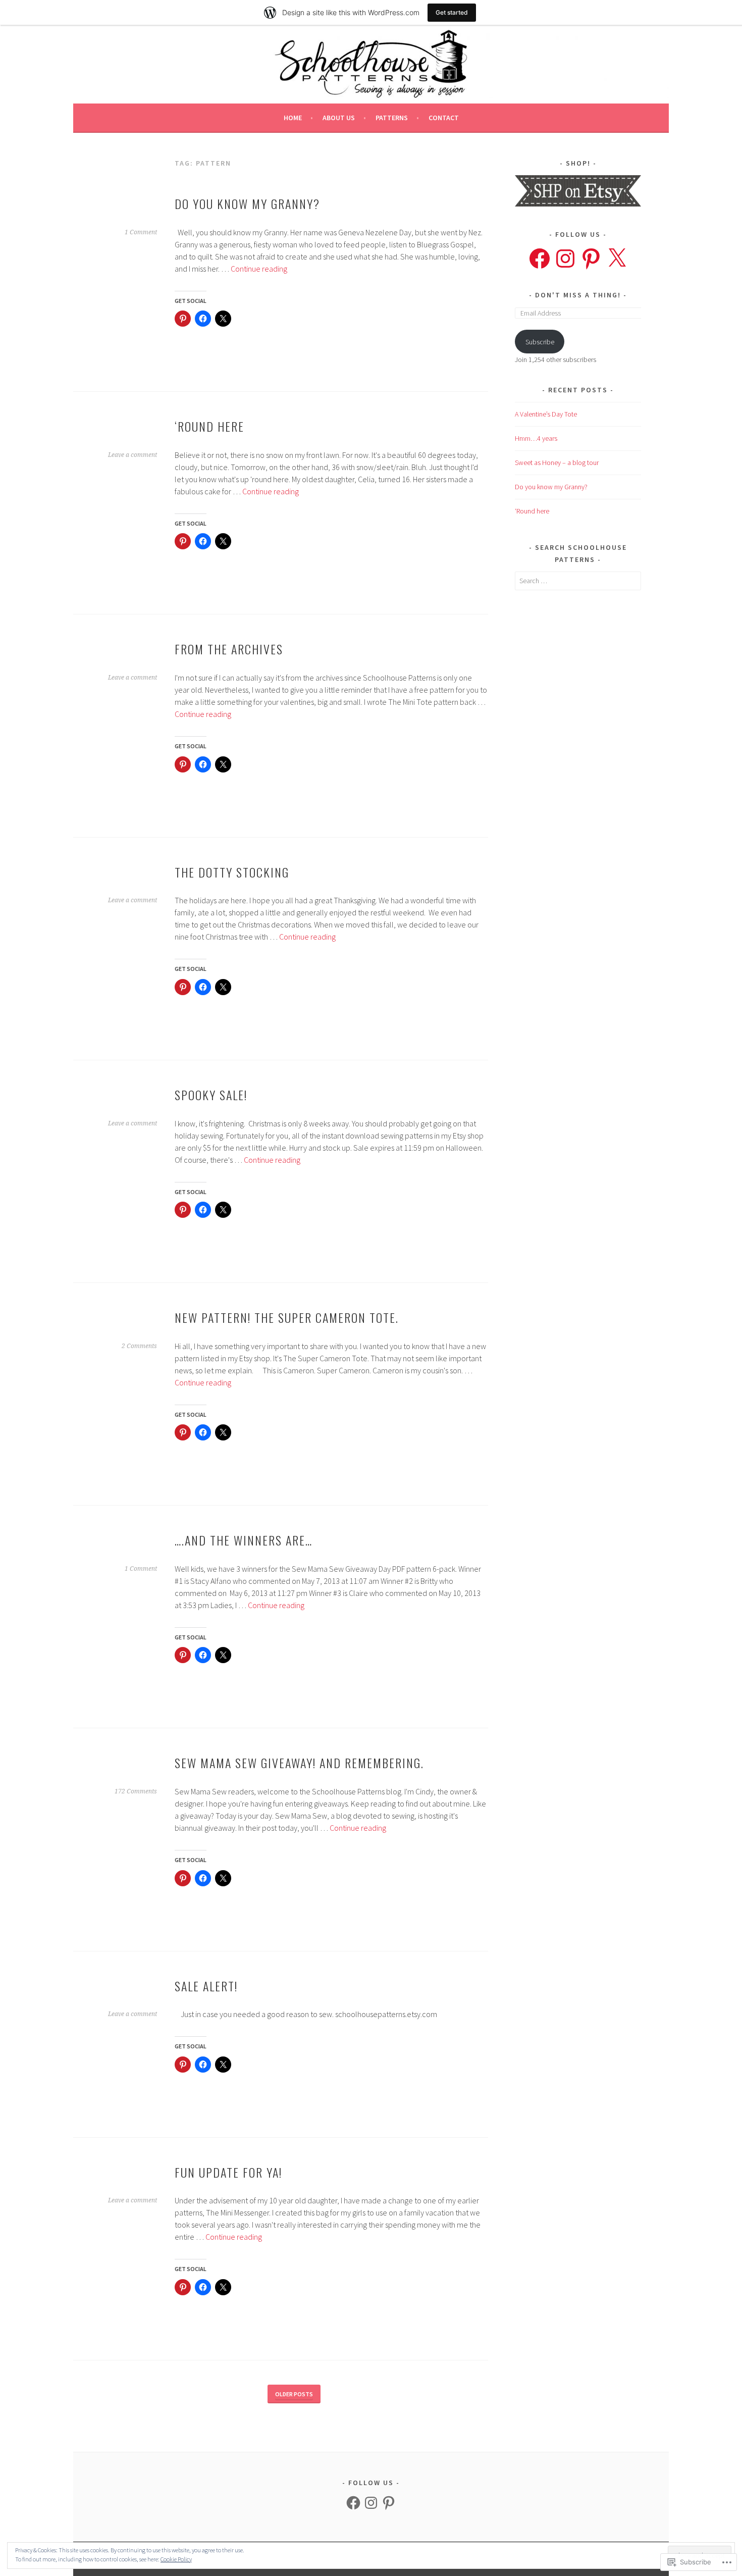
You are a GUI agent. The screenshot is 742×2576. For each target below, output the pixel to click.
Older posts (294, 2394)
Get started (452, 12)
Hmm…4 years (536, 438)
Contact (444, 118)
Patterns (392, 118)
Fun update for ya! (228, 2172)
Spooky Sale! (211, 1095)
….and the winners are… (244, 1540)
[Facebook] (540, 259)
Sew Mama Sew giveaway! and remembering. (299, 1763)
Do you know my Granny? (247, 203)
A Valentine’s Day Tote (546, 414)
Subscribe (540, 342)
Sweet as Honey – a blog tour (557, 462)
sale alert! (206, 1986)
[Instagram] (565, 259)
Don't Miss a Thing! (578, 295)
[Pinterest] (591, 259)
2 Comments (139, 1346)
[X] (617, 259)
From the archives (229, 649)
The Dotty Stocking (232, 872)
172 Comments (136, 1791)
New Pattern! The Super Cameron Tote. (287, 1317)
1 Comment (141, 232)
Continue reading (259, 269)
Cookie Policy (176, 2559)
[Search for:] (578, 581)
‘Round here (209, 426)
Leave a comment (132, 455)
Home (293, 118)
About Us (339, 118)
